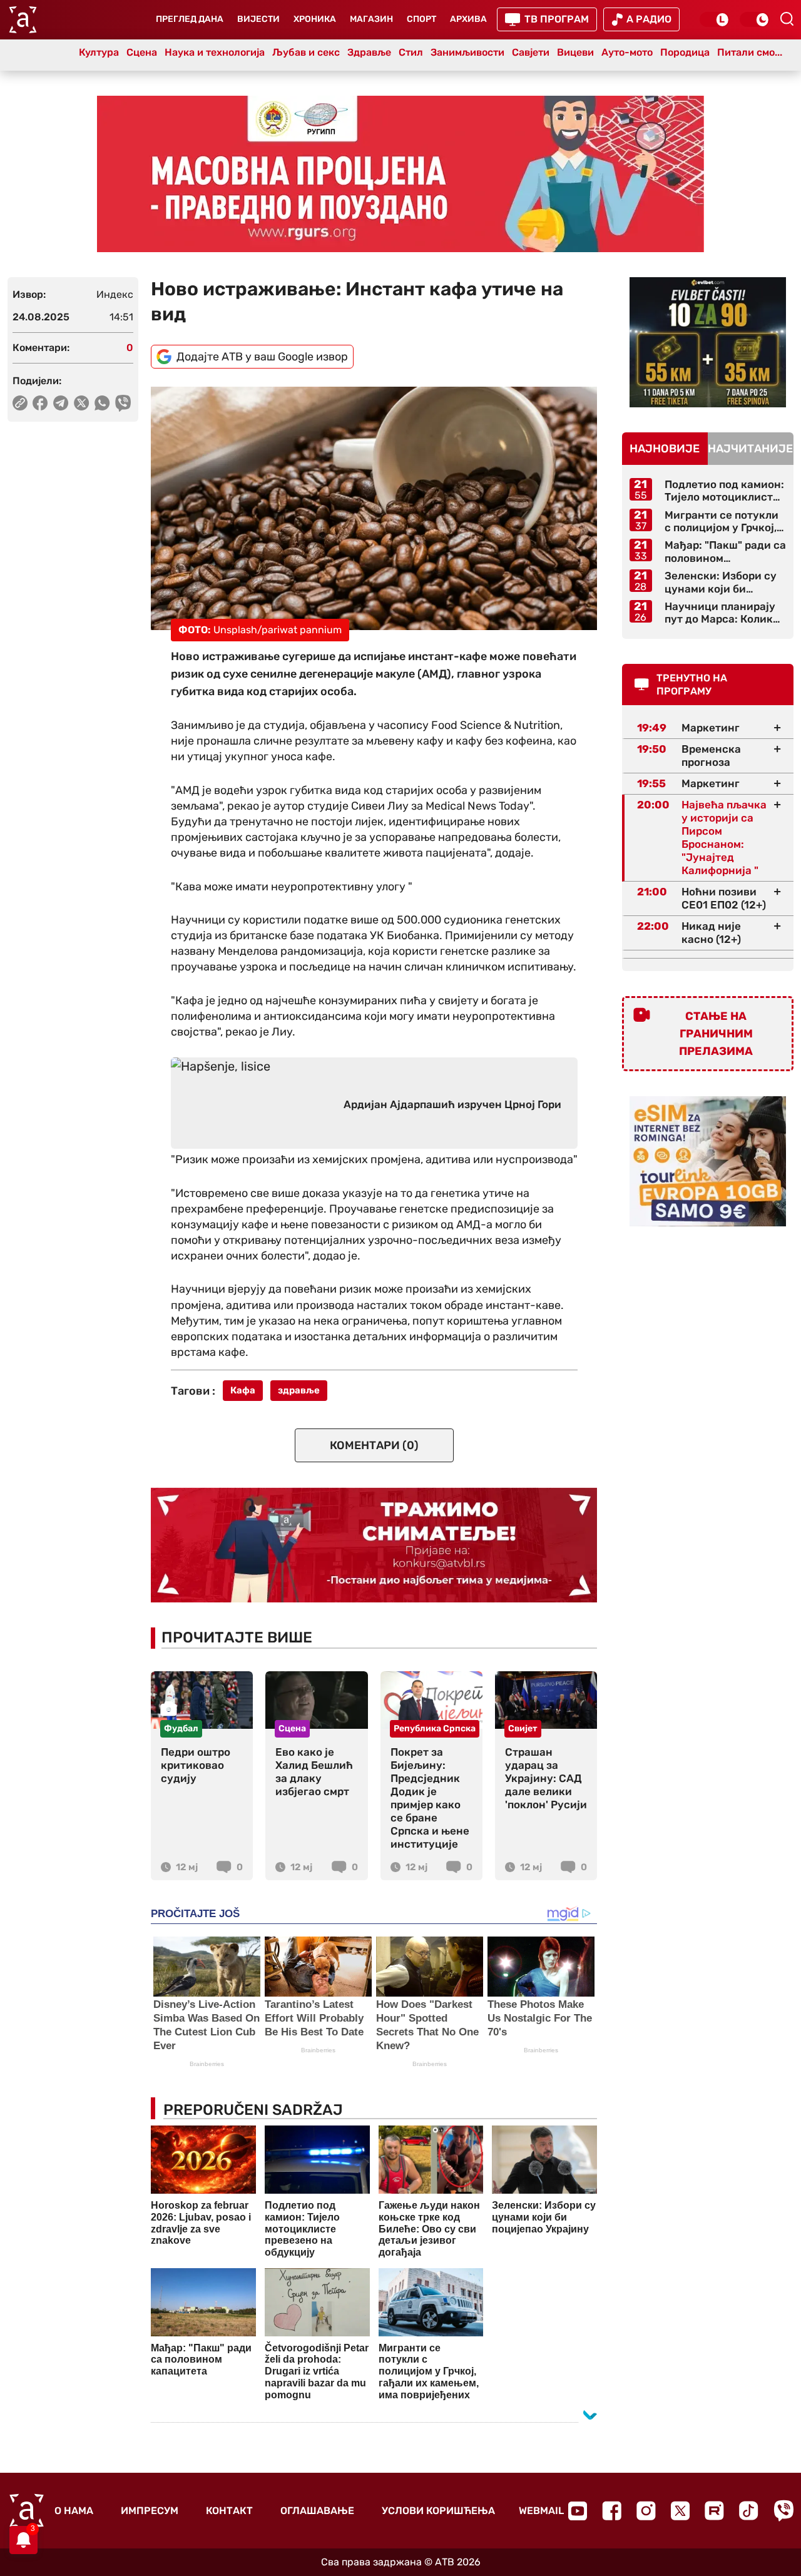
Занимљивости (467, 52)
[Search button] (787, 19)
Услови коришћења (438, 2511)
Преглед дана (190, 19)
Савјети (531, 52)
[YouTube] (578, 2511)
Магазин (371, 19)
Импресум (150, 2511)
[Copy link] (20, 403)
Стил (411, 52)
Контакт (229, 2511)
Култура (99, 52)
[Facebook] (612, 2511)
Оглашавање (317, 2511)
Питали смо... (750, 52)
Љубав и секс (306, 52)
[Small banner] (708, 342)
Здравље (369, 52)
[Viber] (783, 2511)
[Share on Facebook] (40, 403)
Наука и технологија (215, 52)
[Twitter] (680, 2511)
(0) (374, 1445)
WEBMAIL (541, 2511)
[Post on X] (82, 403)
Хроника (315, 19)
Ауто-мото (627, 52)
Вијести (258, 19)
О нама (74, 2511)
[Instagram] (646, 2511)
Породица (685, 52)
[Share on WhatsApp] (102, 403)
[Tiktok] (749, 2511)
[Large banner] (400, 174)
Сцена (142, 52)
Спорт (421, 19)
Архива (468, 19)
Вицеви (575, 52)
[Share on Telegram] (61, 403)
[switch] (715, 19)
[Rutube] (714, 2511)
